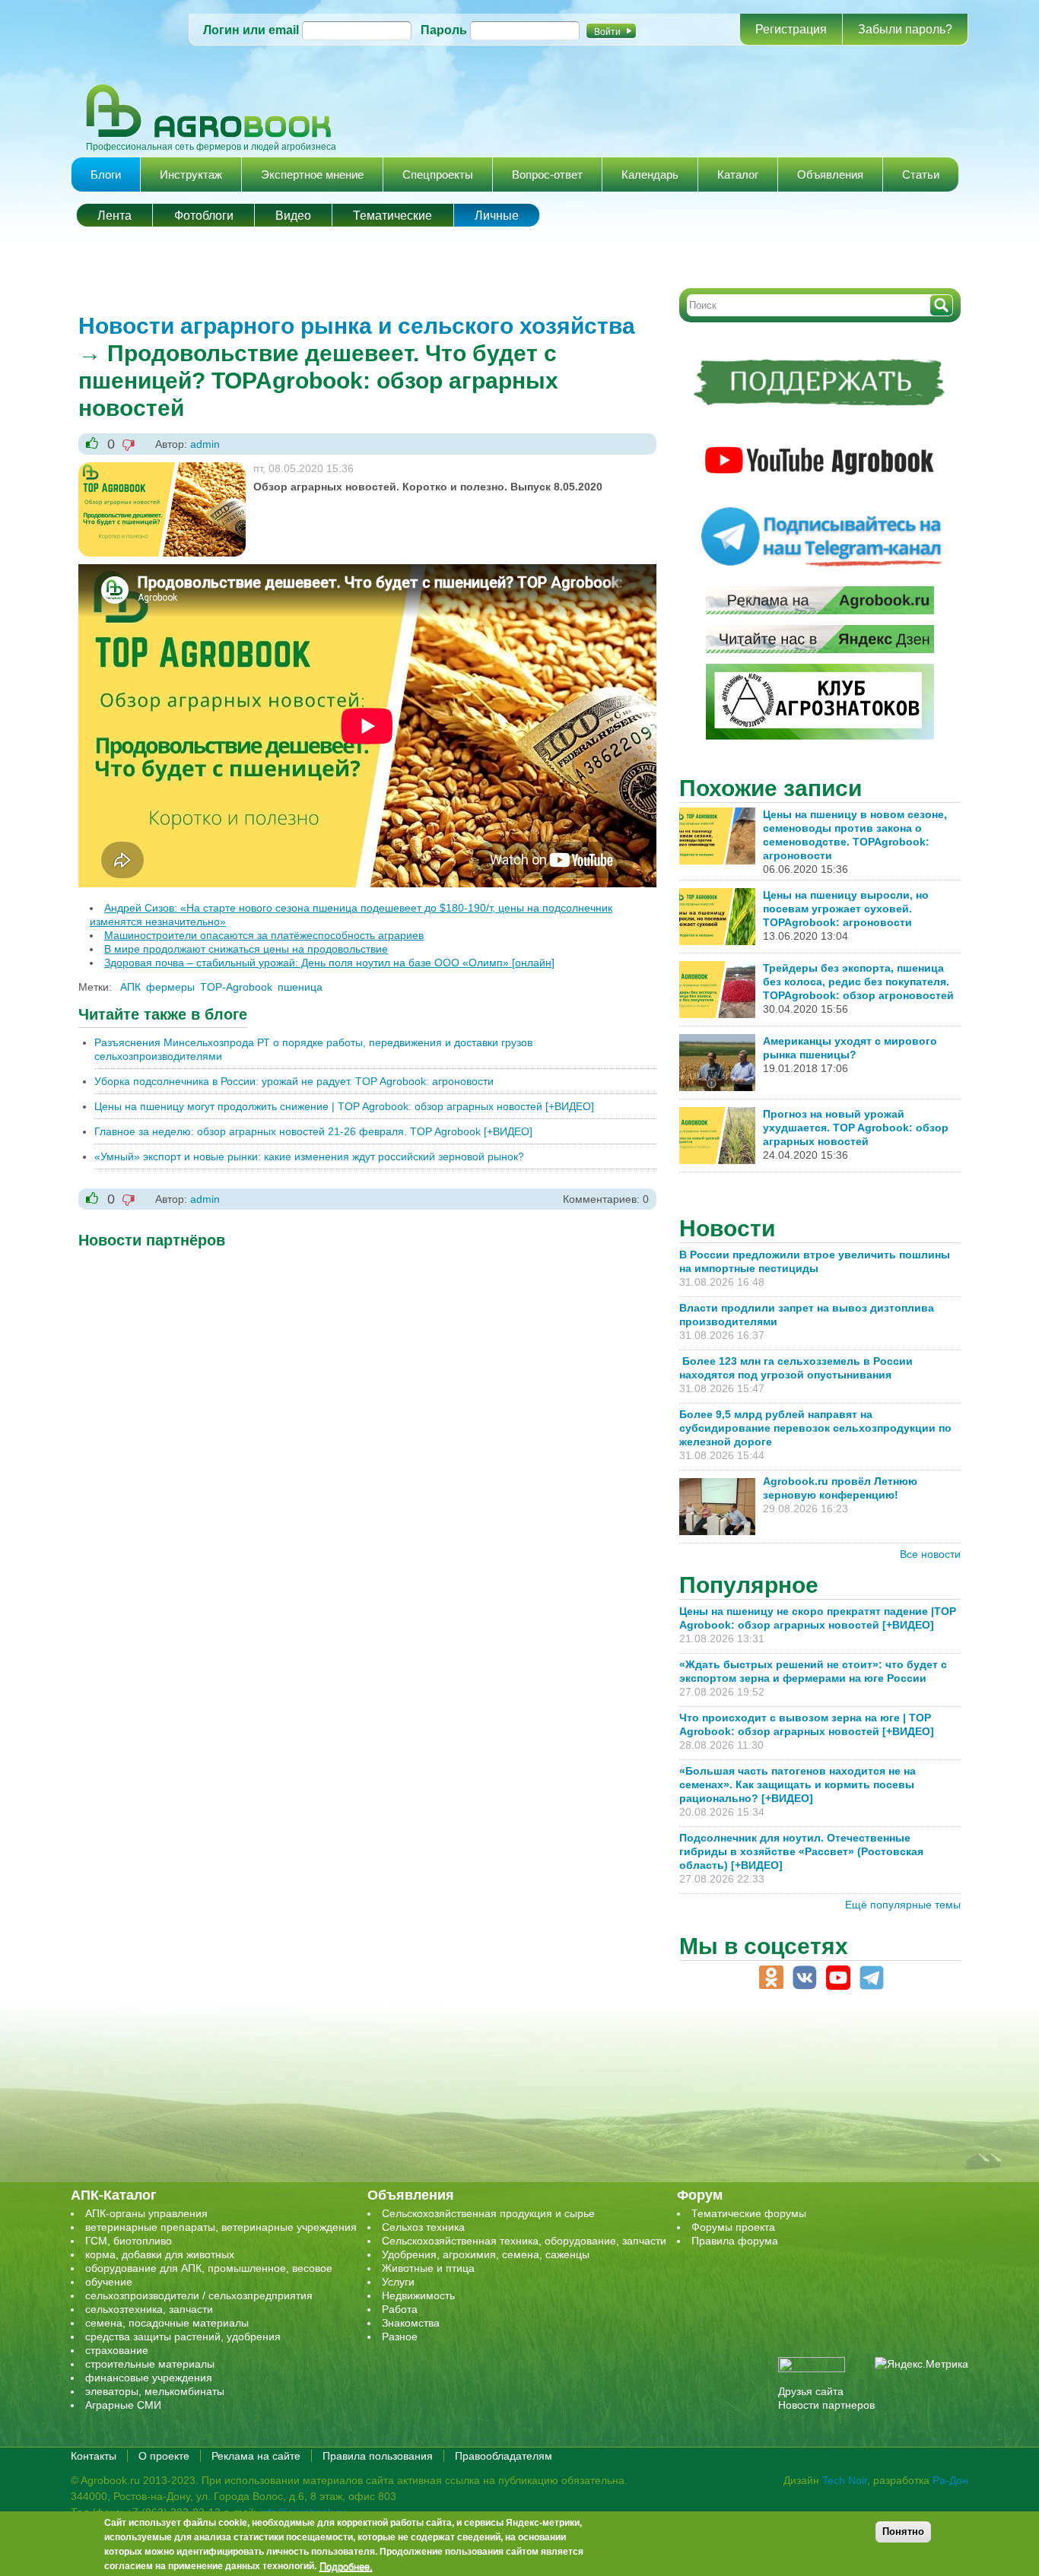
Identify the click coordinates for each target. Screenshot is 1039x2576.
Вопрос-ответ (547, 174)
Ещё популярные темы (903, 1905)
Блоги (106, 174)
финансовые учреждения (149, 2378)
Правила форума (735, 2241)
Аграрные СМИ (123, 2405)
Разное (400, 2336)
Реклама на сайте (256, 2456)
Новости (727, 1228)
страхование (117, 2350)
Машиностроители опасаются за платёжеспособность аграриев (264, 935)
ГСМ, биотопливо (129, 2241)
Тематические (392, 216)
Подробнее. (346, 2566)
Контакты (94, 2456)
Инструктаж (191, 174)
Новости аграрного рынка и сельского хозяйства (357, 326)
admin (205, 444)
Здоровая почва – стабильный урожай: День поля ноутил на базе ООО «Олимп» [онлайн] (329, 963)
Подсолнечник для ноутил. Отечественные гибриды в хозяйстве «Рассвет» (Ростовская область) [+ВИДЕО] (801, 1851)
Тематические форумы (749, 2213)
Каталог (738, 174)
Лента (114, 216)
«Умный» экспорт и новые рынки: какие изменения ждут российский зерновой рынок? (309, 1156)
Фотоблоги (204, 216)
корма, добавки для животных (160, 2254)
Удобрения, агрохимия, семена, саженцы (486, 2254)
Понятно (903, 2532)
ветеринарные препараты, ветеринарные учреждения (221, 2227)
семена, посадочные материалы (167, 2323)
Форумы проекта (733, 2227)
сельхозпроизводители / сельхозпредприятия (199, 2295)
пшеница (300, 987)
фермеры (170, 987)
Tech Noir (845, 2480)
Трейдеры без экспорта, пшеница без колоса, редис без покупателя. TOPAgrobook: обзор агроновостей (858, 982)
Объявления (830, 174)
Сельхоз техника (423, 2227)
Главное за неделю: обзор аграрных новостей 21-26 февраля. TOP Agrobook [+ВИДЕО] (313, 1131)
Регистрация (791, 29)
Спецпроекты (438, 174)
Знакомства (411, 2323)
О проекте (164, 2456)
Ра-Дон (950, 2480)
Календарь (650, 174)
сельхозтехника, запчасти (149, 2309)
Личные (497, 216)
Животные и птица (428, 2268)
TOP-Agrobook (236, 987)
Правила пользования (378, 2456)
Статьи (921, 174)
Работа (400, 2309)
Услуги (398, 2282)
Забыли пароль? (905, 29)
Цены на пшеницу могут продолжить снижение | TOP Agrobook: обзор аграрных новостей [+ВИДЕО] (344, 1106)
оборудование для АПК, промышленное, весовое (209, 2268)
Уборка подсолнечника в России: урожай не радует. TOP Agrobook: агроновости (294, 1081)
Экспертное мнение (312, 174)
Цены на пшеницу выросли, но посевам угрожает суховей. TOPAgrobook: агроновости (846, 909)
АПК (130, 987)
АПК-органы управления (146, 2213)
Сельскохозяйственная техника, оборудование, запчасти (524, 2241)
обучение (109, 2282)
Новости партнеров (826, 2405)
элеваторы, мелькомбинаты (155, 2391)
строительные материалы (150, 2364)
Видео (293, 216)
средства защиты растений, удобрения (183, 2336)
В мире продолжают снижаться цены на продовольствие (246, 949)
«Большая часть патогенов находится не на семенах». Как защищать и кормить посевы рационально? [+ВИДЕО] (798, 1784)
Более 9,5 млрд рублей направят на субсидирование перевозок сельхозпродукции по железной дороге (815, 1428)
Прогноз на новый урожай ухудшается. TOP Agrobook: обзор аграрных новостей (856, 1128)
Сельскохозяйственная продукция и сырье (488, 2213)
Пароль (444, 30)
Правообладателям (504, 2456)
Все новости (930, 1554)
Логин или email (251, 30)
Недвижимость (418, 2295)
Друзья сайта (811, 2391)
